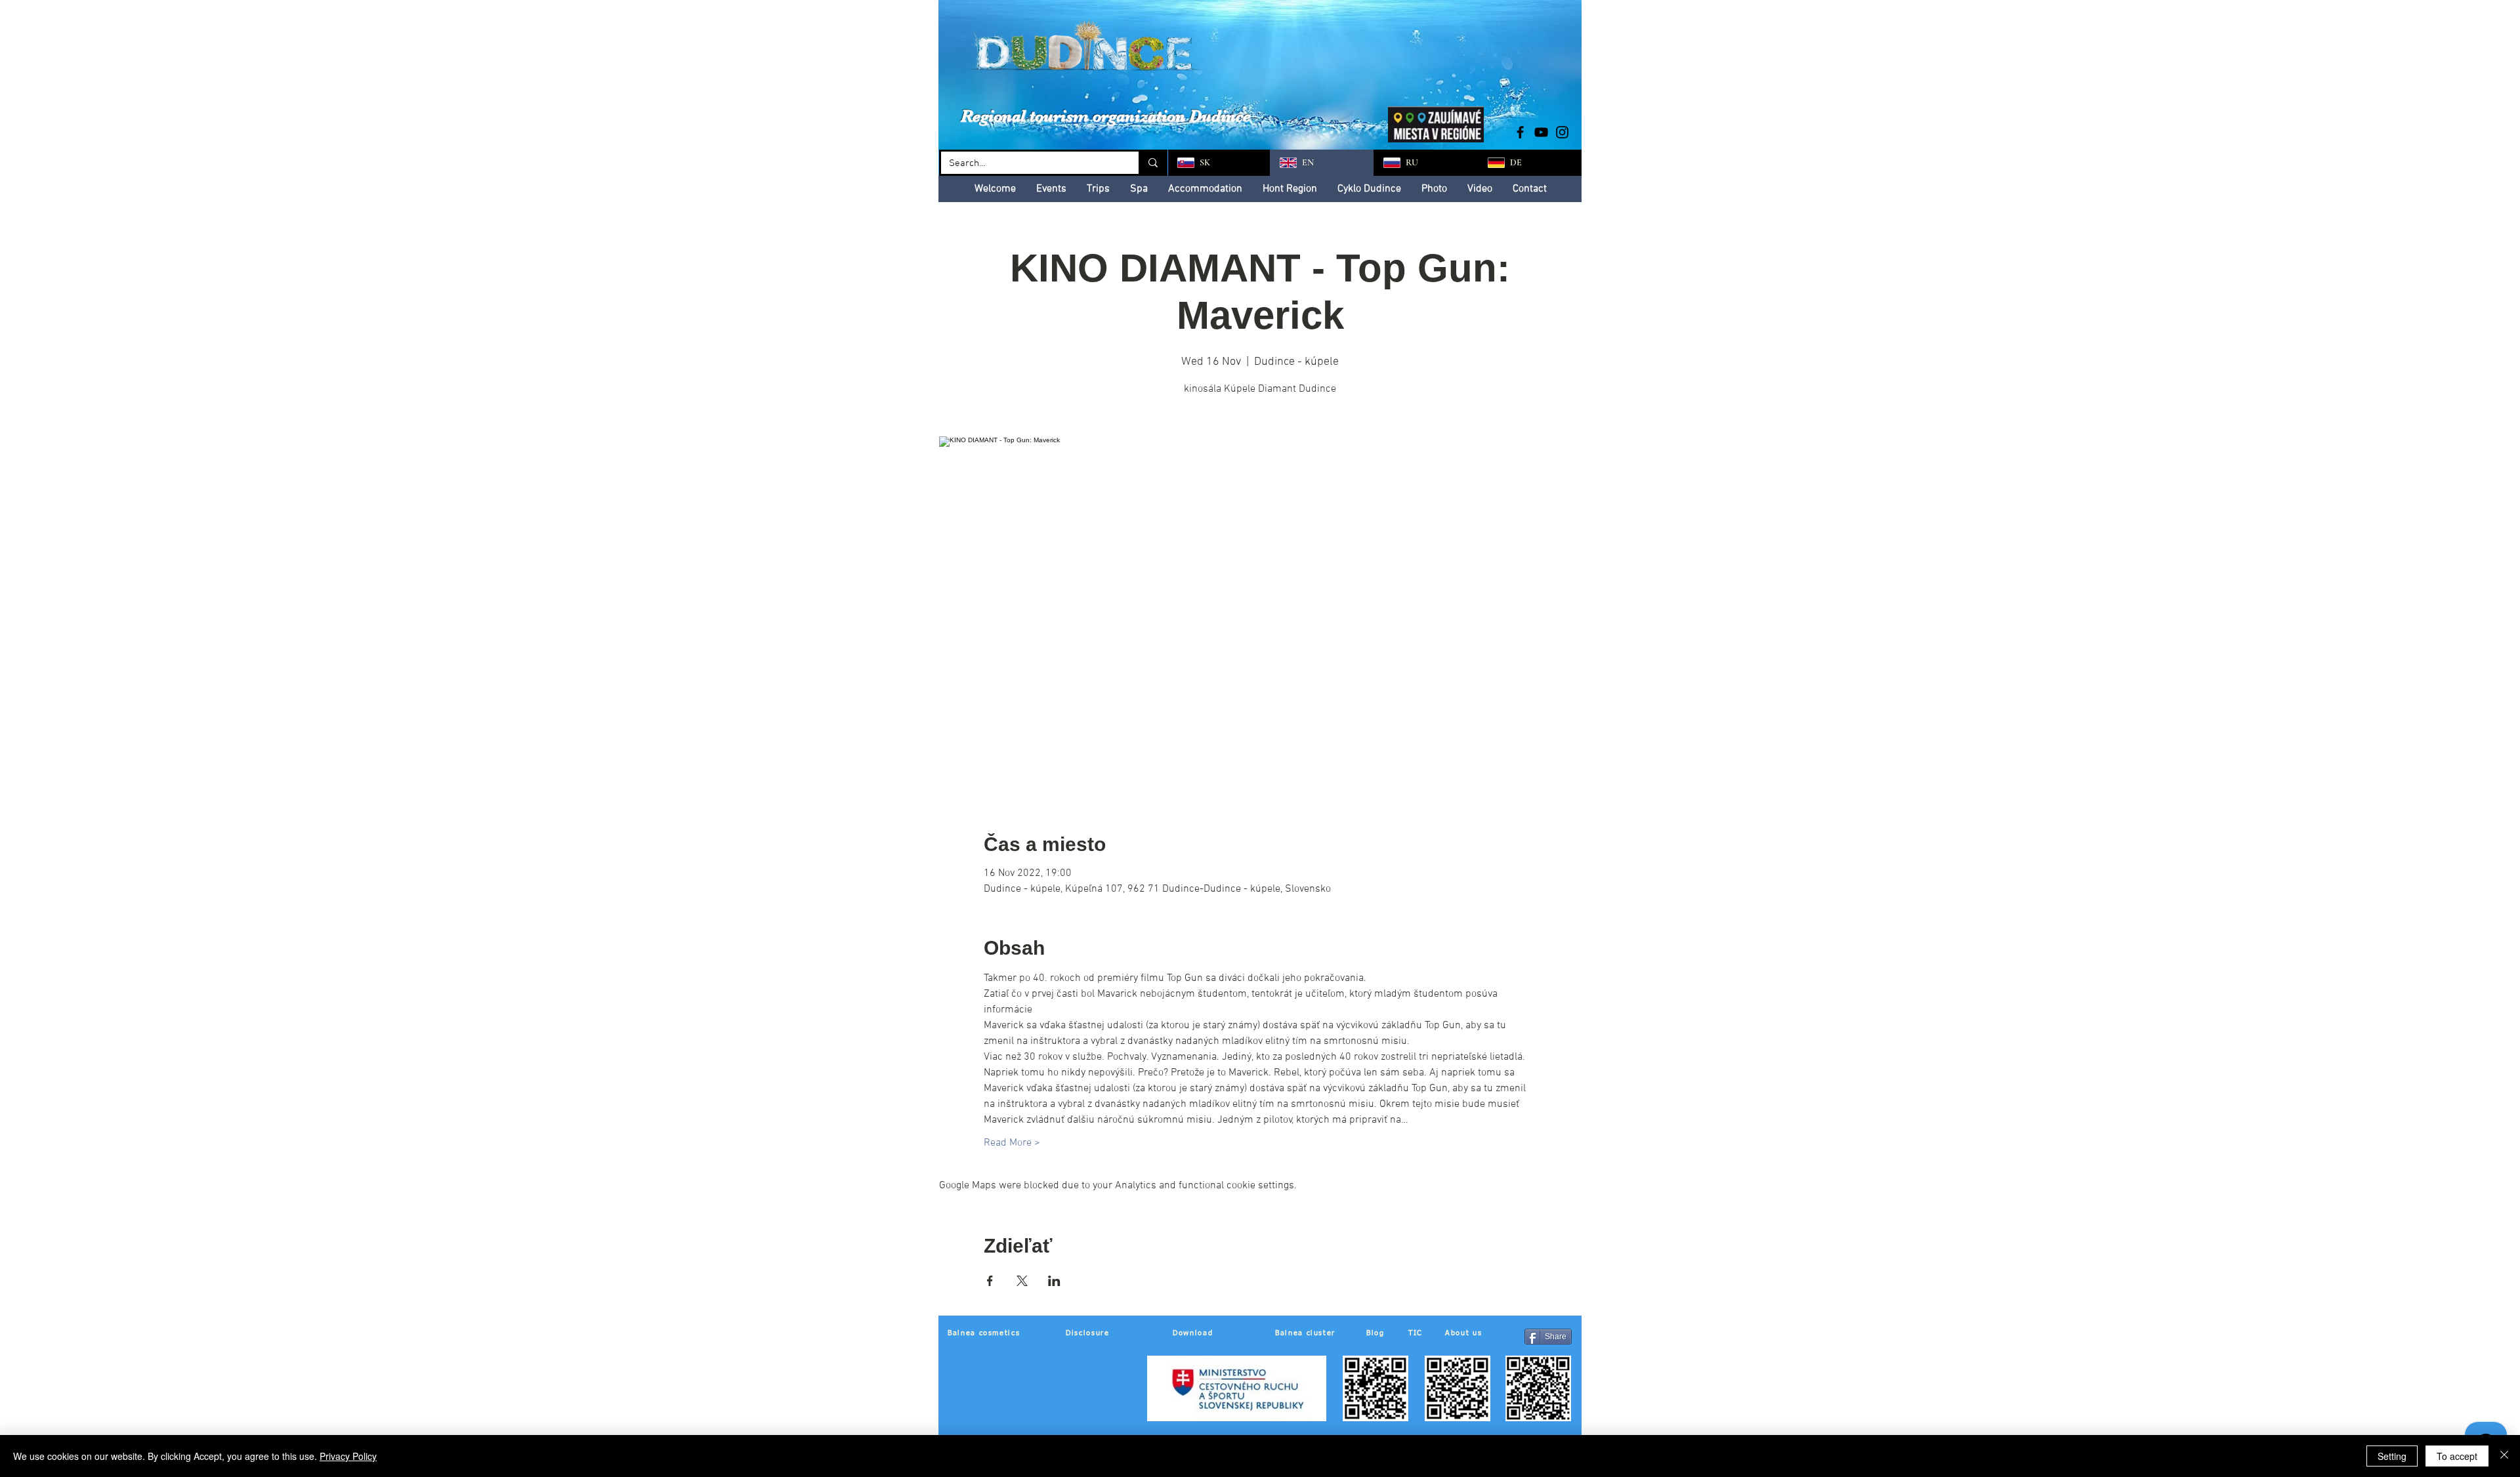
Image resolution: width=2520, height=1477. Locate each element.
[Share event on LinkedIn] (1054, 1281)
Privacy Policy (348, 1456)
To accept (2457, 1456)
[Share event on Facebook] (990, 1281)
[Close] (2504, 1456)
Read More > (1012, 1143)
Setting (2392, 1456)
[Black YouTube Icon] (1541, 132)
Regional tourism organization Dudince (1106, 116)
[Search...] (1152, 163)
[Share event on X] (1022, 1281)
